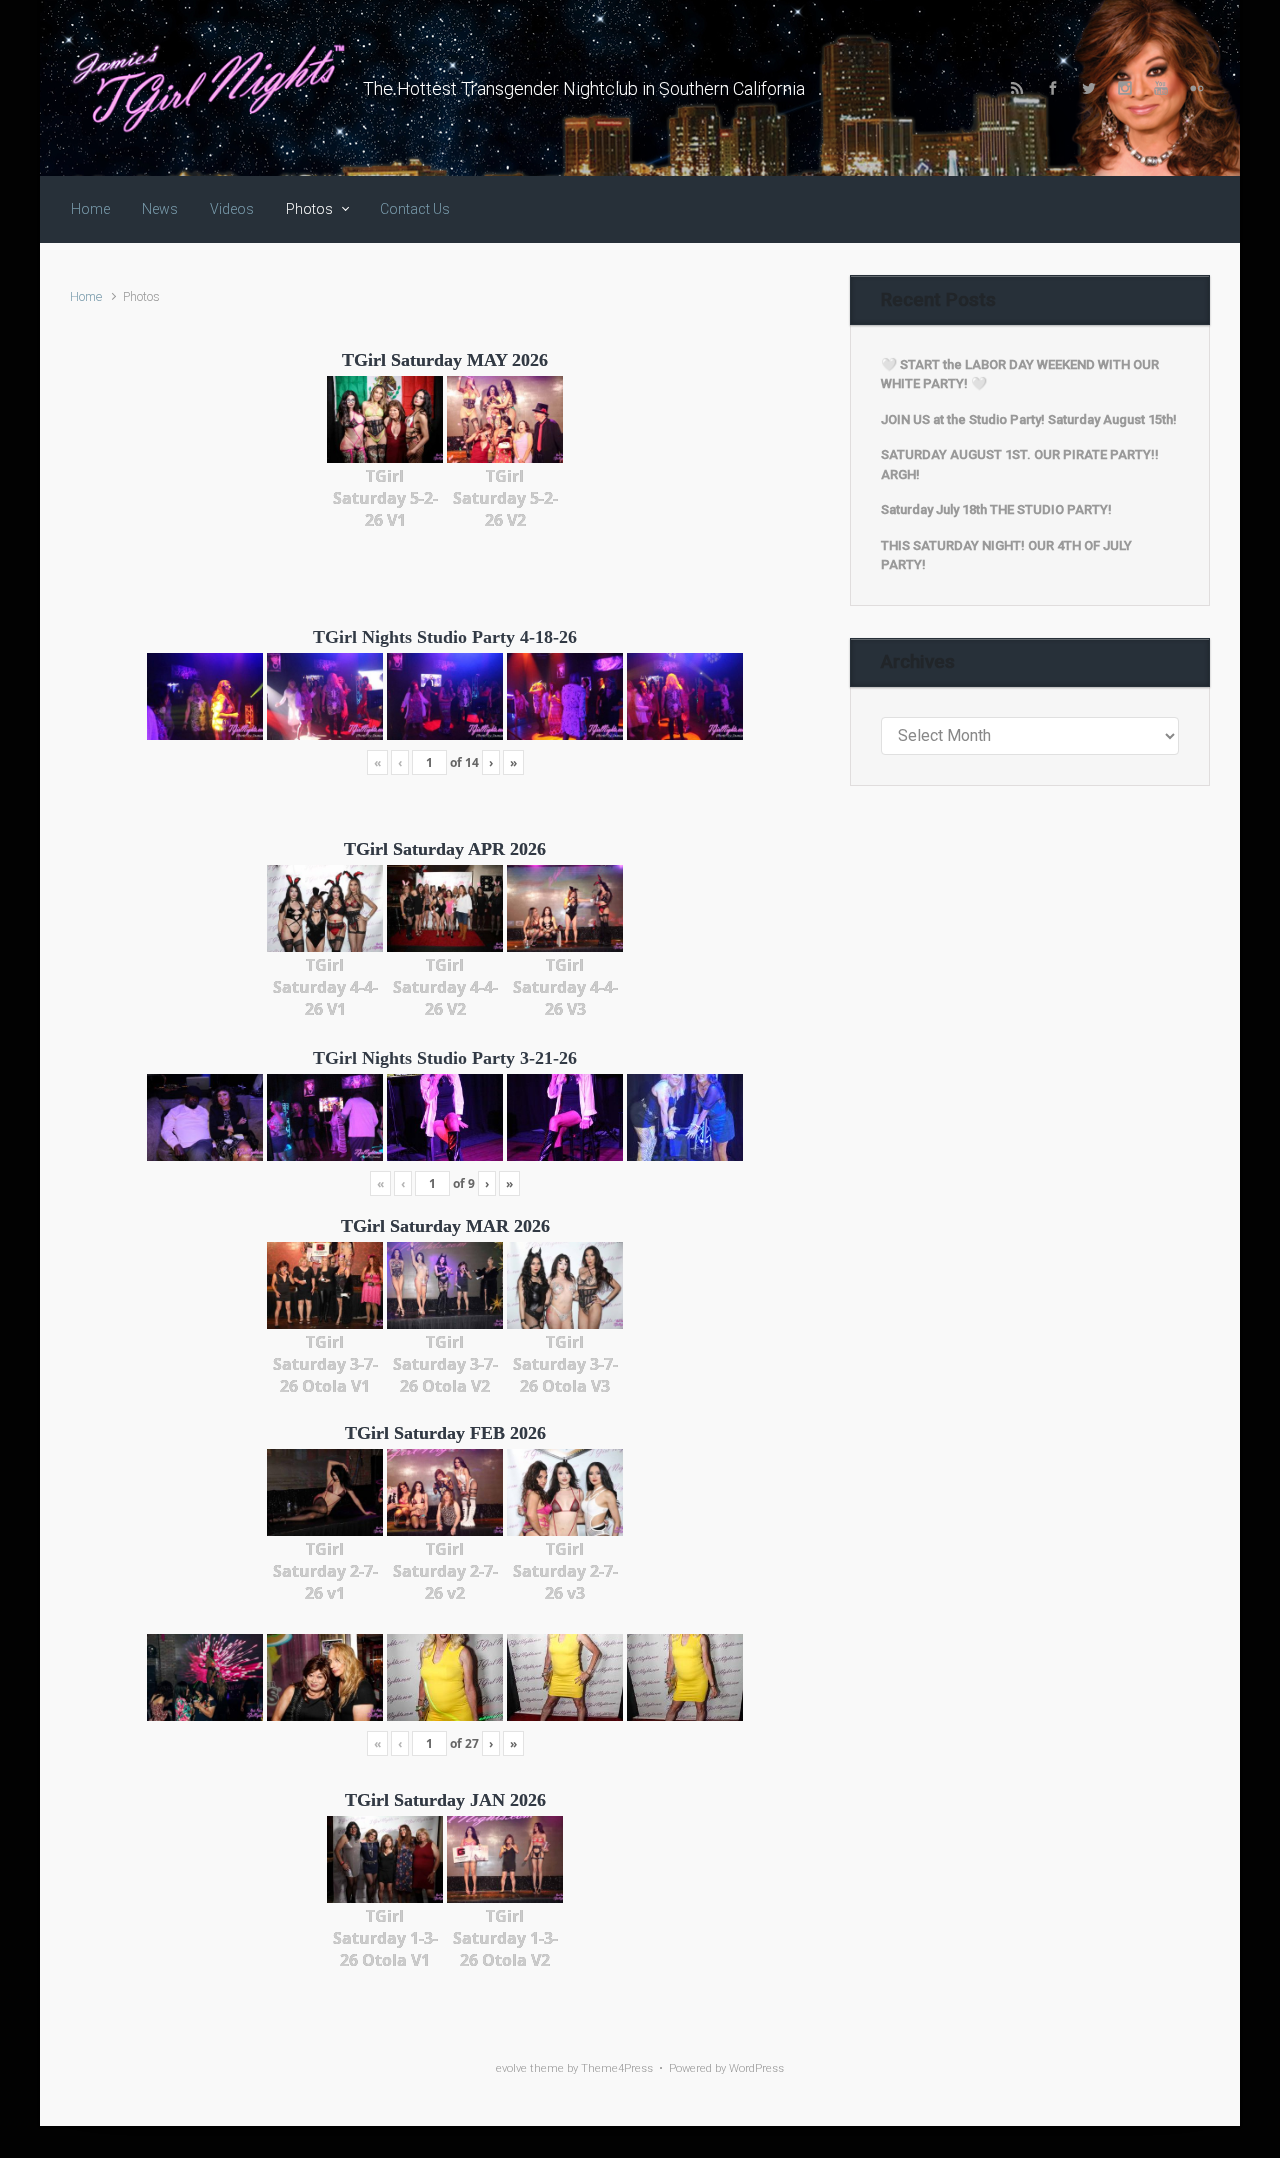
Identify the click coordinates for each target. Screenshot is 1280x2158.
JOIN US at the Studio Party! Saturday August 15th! (1029, 419)
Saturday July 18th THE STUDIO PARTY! (996, 509)
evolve (511, 2068)
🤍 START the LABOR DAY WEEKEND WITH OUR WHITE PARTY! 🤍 (1020, 374)
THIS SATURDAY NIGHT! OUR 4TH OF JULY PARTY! (1006, 555)
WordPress (756, 2068)
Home (86, 296)
